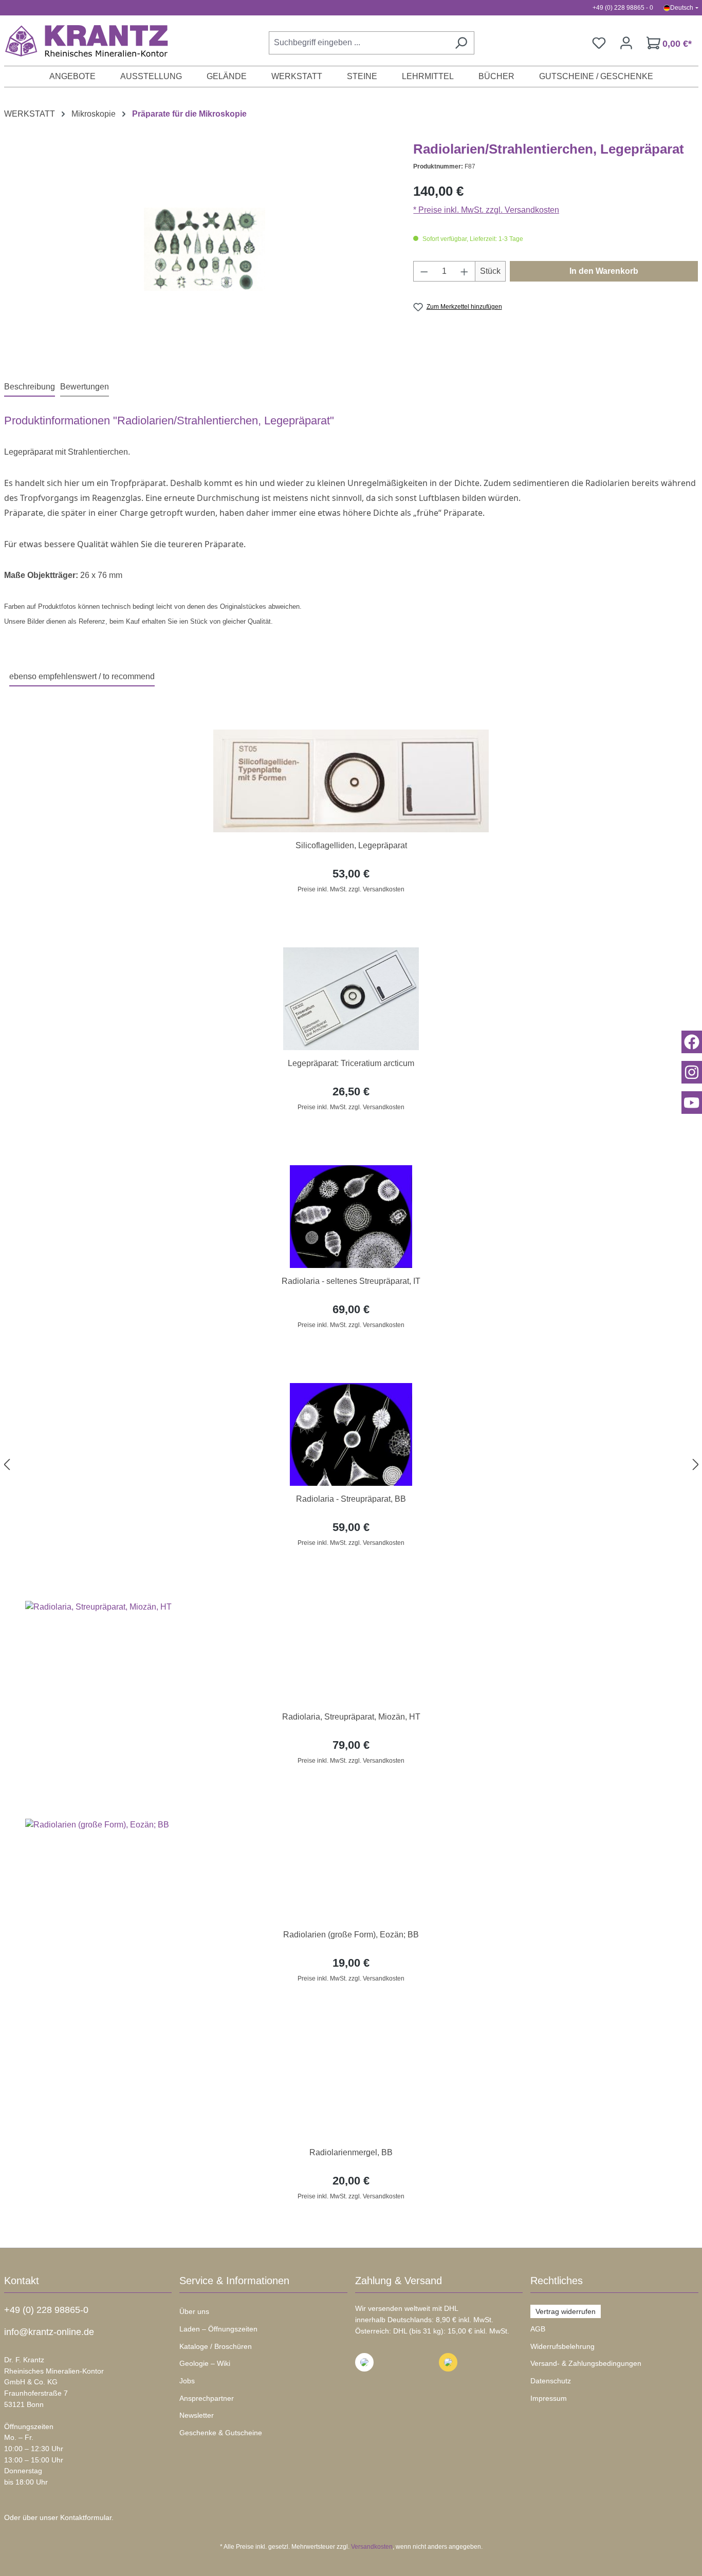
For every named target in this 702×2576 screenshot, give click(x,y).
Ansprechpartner (207, 2398)
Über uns (194, 2311)
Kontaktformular (86, 2517)
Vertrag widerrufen (566, 2311)
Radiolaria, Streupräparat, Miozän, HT (351, 1717)
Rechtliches (557, 2281)
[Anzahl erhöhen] (465, 271)
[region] (351, 1464)
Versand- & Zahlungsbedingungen (586, 2363)
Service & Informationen (234, 2281)
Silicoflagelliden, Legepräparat (351, 845)
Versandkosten (372, 2547)
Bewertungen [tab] (85, 387)
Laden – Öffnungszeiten (218, 2329)
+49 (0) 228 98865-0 (46, 2310)
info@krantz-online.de (49, 2332)
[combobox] (358, 43)
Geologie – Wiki (205, 2363)
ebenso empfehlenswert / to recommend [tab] (82, 676)
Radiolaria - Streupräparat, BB (351, 1499)
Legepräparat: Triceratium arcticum (351, 1063)
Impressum (549, 2398)
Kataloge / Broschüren (216, 2346)
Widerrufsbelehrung (562, 2346)
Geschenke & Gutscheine (221, 2433)
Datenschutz (551, 2381)
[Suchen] (461, 43)
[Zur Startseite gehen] (81, 41)
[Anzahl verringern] (424, 271)
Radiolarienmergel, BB (351, 2152)
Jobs (187, 2381)
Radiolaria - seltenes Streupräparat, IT (351, 1281)
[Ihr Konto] (626, 43)
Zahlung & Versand (399, 2281)
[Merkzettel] (599, 43)
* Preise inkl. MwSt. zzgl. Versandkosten (486, 210)
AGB (538, 2329)
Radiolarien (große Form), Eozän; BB (351, 1935)
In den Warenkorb (604, 271)
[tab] (30, 387)
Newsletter (197, 2415)
